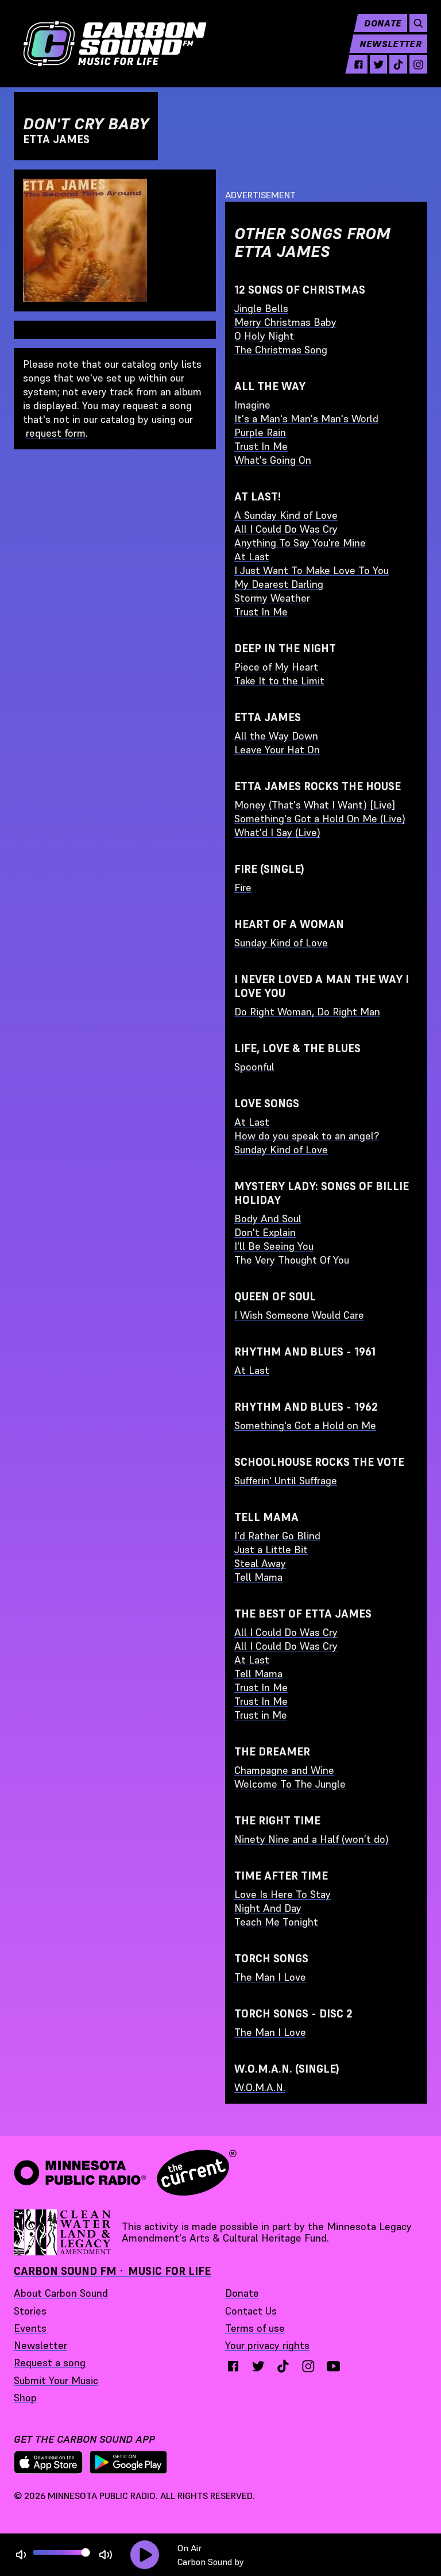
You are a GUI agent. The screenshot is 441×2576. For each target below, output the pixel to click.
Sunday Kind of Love (281, 943)
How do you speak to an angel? (307, 1136)
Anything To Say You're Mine (300, 543)
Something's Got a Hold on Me (305, 1425)
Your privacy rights (267, 2345)
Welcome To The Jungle (290, 1784)
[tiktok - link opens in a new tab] (398, 64)
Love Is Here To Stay (283, 1894)
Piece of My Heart (276, 667)
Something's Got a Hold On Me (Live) (320, 819)
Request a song (50, 2363)
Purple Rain (260, 432)
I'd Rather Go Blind (277, 1536)
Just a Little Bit (271, 1549)
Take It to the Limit (279, 681)
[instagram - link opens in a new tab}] (308, 2366)
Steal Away (260, 1563)
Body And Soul (268, 1218)
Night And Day (268, 1908)
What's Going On (273, 460)
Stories (30, 2311)
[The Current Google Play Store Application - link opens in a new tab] (129, 2462)
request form (56, 433)
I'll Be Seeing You (274, 1246)
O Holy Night (264, 336)
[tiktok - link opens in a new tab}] (283, 2366)
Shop (25, 2398)
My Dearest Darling (279, 584)
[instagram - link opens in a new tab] (418, 64)
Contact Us (251, 2311)
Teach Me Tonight (276, 1922)
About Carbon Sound (61, 2293)
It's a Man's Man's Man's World (306, 419)
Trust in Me (261, 1715)
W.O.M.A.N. (260, 2087)
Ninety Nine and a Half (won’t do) (312, 1839)
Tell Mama (258, 1577)
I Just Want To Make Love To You (312, 570)
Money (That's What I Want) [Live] (315, 805)
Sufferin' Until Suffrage (286, 1480)
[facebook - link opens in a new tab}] (233, 2366)
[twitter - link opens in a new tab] (379, 64)
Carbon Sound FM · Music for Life (112, 2271)
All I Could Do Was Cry (286, 529)
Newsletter (390, 44)
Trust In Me (261, 446)
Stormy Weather (272, 598)
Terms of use (255, 2328)
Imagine (252, 405)
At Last (252, 557)
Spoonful (254, 1067)
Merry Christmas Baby (285, 322)
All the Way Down (276, 736)
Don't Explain (265, 1232)
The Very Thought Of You (292, 1260)
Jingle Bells (261, 308)
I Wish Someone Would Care (299, 1315)
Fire (243, 887)
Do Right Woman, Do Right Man (307, 1012)
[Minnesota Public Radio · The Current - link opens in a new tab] (125, 2173)
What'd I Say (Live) (277, 832)
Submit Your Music (56, 2380)
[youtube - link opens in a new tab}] (334, 2366)
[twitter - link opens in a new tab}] (258, 2366)
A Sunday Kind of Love (286, 515)
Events (30, 2328)
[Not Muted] (21, 2555)
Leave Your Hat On (277, 750)
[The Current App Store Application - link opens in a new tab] (48, 2462)
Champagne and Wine (284, 1770)
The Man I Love (270, 1977)
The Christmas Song (281, 350)
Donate (383, 23)
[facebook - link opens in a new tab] (359, 64)
